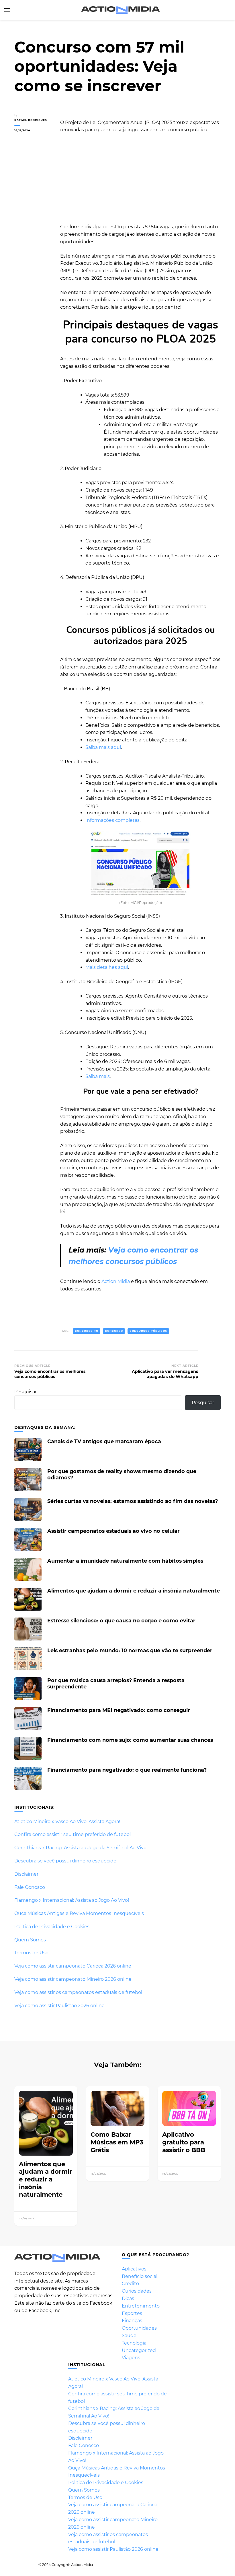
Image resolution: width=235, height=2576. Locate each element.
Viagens (131, 2358)
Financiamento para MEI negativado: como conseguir (119, 1710)
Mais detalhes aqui (107, 967)
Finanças (132, 2321)
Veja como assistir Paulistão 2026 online (59, 2006)
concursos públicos (148, 1331)
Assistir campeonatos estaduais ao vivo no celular (113, 1531)
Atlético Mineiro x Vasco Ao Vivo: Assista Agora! (67, 1822)
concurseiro (87, 1331)
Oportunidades (139, 2328)
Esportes (132, 2313)
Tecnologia (134, 2343)
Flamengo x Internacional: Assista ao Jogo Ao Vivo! (72, 1900)
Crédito (130, 2284)
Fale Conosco (30, 1887)
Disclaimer (26, 1874)
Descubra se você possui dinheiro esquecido (65, 1861)
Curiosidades (137, 2291)
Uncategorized (139, 2350)
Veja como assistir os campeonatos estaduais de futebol (78, 1992)
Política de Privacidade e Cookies (52, 1927)
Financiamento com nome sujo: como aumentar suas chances (130, 1740)
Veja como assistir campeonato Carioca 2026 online (73, 1966)
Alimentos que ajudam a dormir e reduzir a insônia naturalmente (134, 1591)
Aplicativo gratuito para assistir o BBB (184, 2142)
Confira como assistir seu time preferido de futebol (73, 1834)
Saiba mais (98, 1076)
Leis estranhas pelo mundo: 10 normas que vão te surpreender (130, 1650)
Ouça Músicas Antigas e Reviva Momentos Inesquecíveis (79, 1913)
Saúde (129, 2336)
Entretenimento (141, 2306)
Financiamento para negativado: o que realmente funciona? (127, 1770)
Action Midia (116, 1281)
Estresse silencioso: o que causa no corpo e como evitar (121, 1621)
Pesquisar (26, 1392)
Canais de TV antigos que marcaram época (104, 1441)
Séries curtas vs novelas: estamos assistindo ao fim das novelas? (133, 1501)
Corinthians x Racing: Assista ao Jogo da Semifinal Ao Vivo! (81, 1848)
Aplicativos (134, 2269)
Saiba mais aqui (103, 747)
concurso (114, 1331)
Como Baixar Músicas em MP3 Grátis (117, 2142)
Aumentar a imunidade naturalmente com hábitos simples (125, 1561)
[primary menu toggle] (7, 10)
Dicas (128, 2298)
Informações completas (112, 820)
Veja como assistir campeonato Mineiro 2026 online (73, 1979)
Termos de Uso (31, 1953)
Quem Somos (30, 1940)
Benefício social (140, 2276)
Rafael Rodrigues (31, 120)
